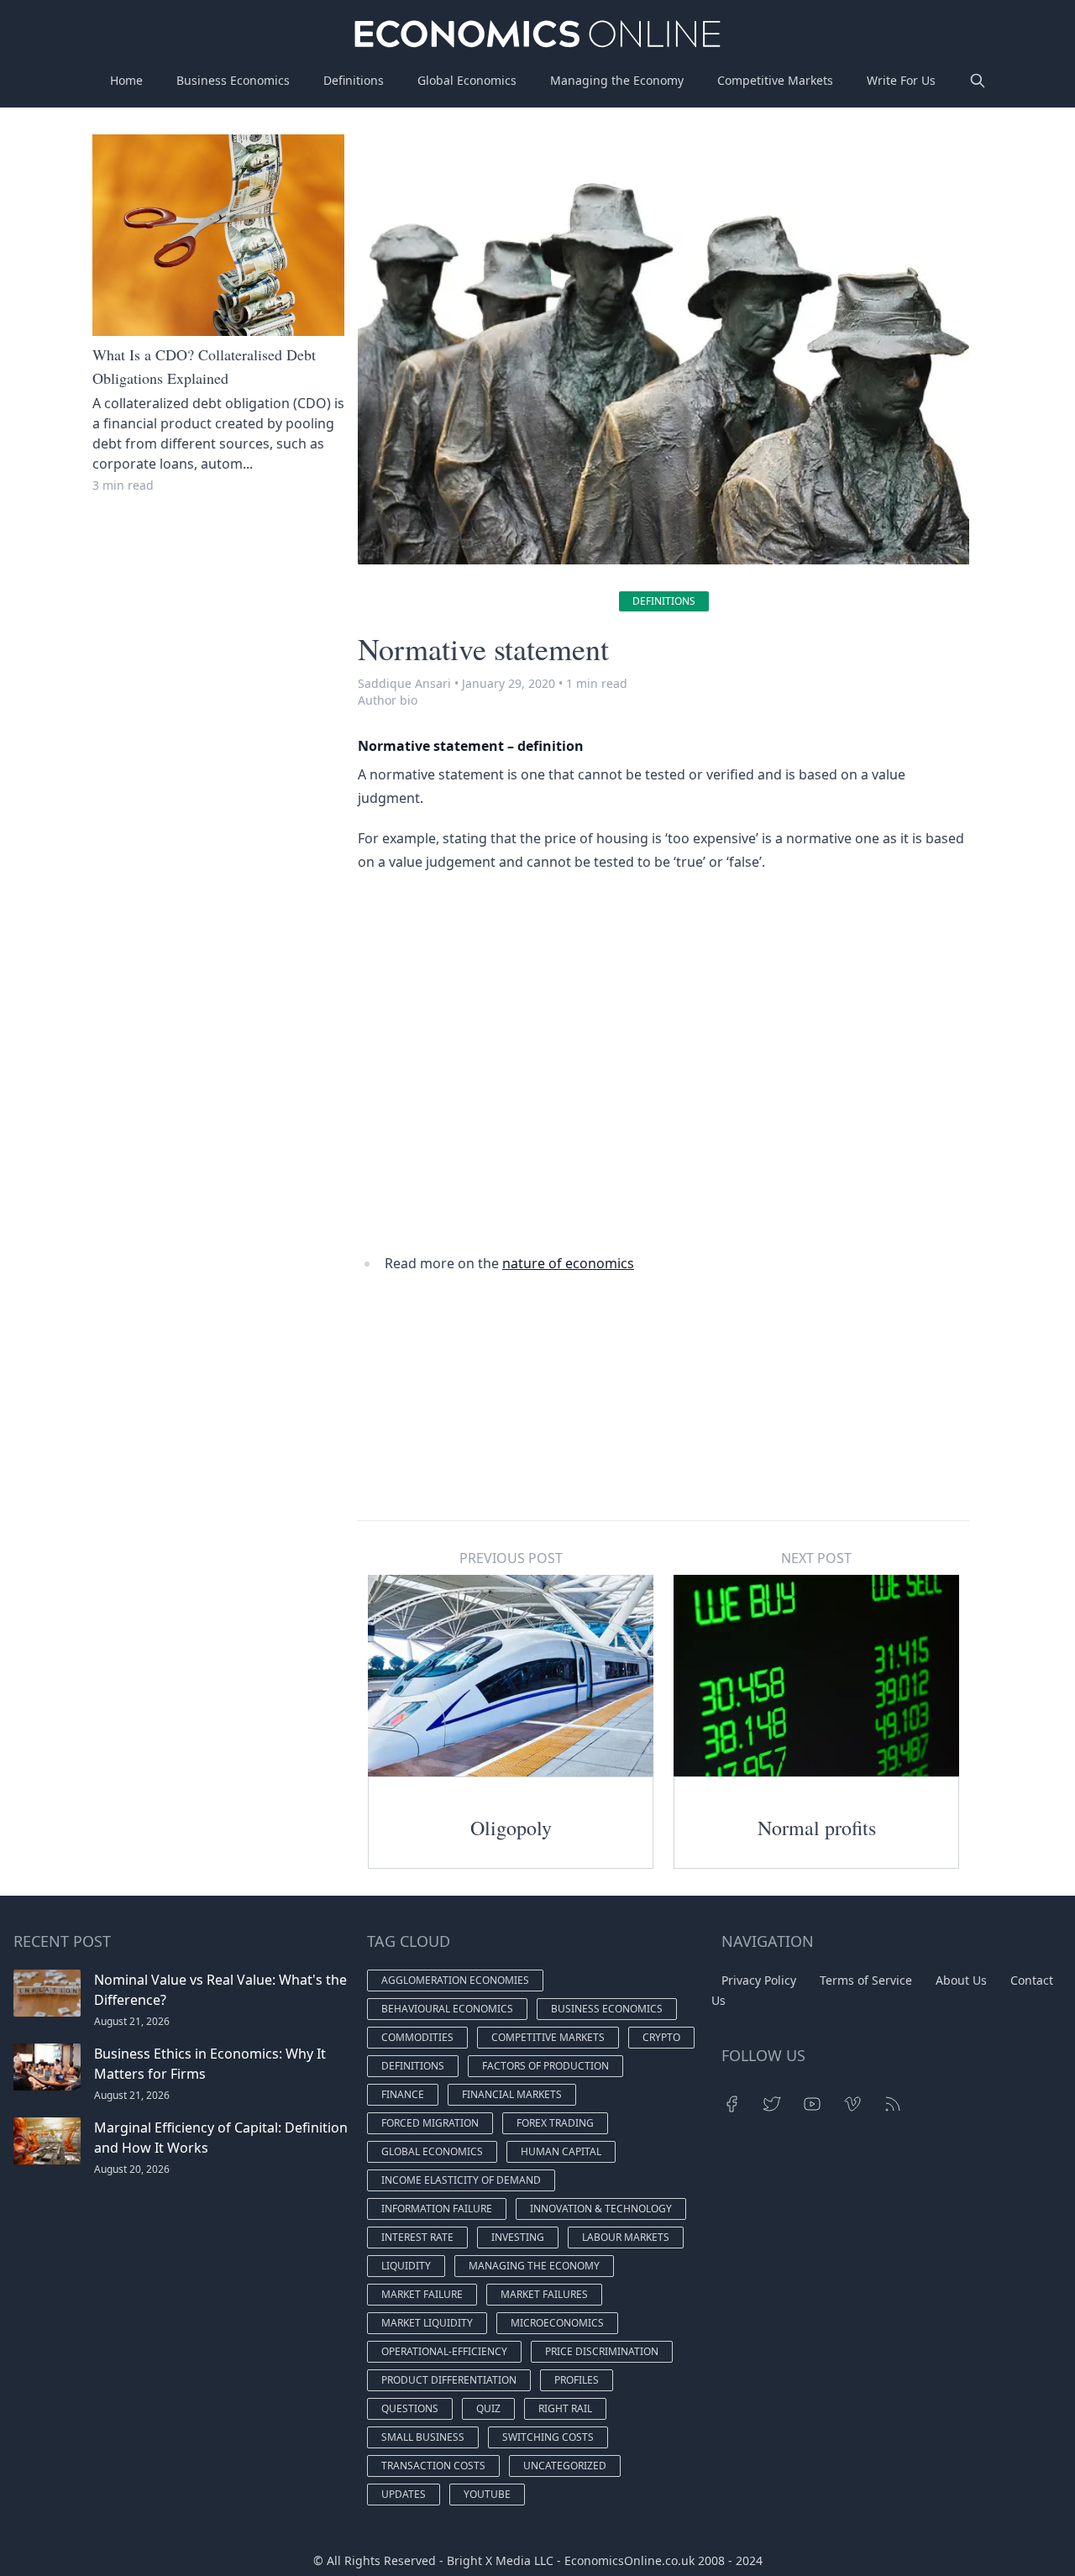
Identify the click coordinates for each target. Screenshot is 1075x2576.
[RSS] (893, 2104)
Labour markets (626, 2237)
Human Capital (561, 2151)
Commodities (417, 2037)
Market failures (544, 2294)
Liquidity (406, 2266)
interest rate (417, 2237)
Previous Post (511, 1558)
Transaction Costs (433, 2466)
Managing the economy (534, 2266)
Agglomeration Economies (455, 1980)
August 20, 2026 (132, 2169)
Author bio (388, 700)
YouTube (487, 2494)
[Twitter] (772, 2104)
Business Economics (233, 80)
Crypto (661, 2037)
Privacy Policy (759, 1980)
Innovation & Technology (601, 2209)
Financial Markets (512, 2094)
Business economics (607, 2009)
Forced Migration (430, 2123)
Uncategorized (565, 2466)
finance (403, 2094)
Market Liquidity (427, 2323)
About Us (961, 1980)
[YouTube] (812, 2104)
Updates (404, 2494)
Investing (518, 2237)
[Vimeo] (852, 2104)
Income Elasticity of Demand (461, 2180)
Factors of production (545, 2066)
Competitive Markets (775, 80)
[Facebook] (732, 2104)
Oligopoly (511, 1828)
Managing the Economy (617, 80)
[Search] (978, 81)
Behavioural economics (447, 2009)
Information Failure (437, 2209)
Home (126, 80)
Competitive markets (548, 2037)
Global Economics (467, 80)
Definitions (354, 80)
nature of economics (568, 1263)
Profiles (577, 2380)
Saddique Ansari (404, 683)
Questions (410, 2408)
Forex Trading (555, 2123)
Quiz (488, 2408)
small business (423, 2437)
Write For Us (901, 80)
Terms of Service (866, 1980)
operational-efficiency (444, 2351)
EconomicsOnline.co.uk (629, 2560)
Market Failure (422, 2294)
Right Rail (565, 2408)
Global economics (432, 2151)
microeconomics (557, 2323)
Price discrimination (602, 2351)
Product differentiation (449, 2380)
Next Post (816, 1558)
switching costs (548, 2437)
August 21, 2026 (132, 2021)
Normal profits (817, 1828)
